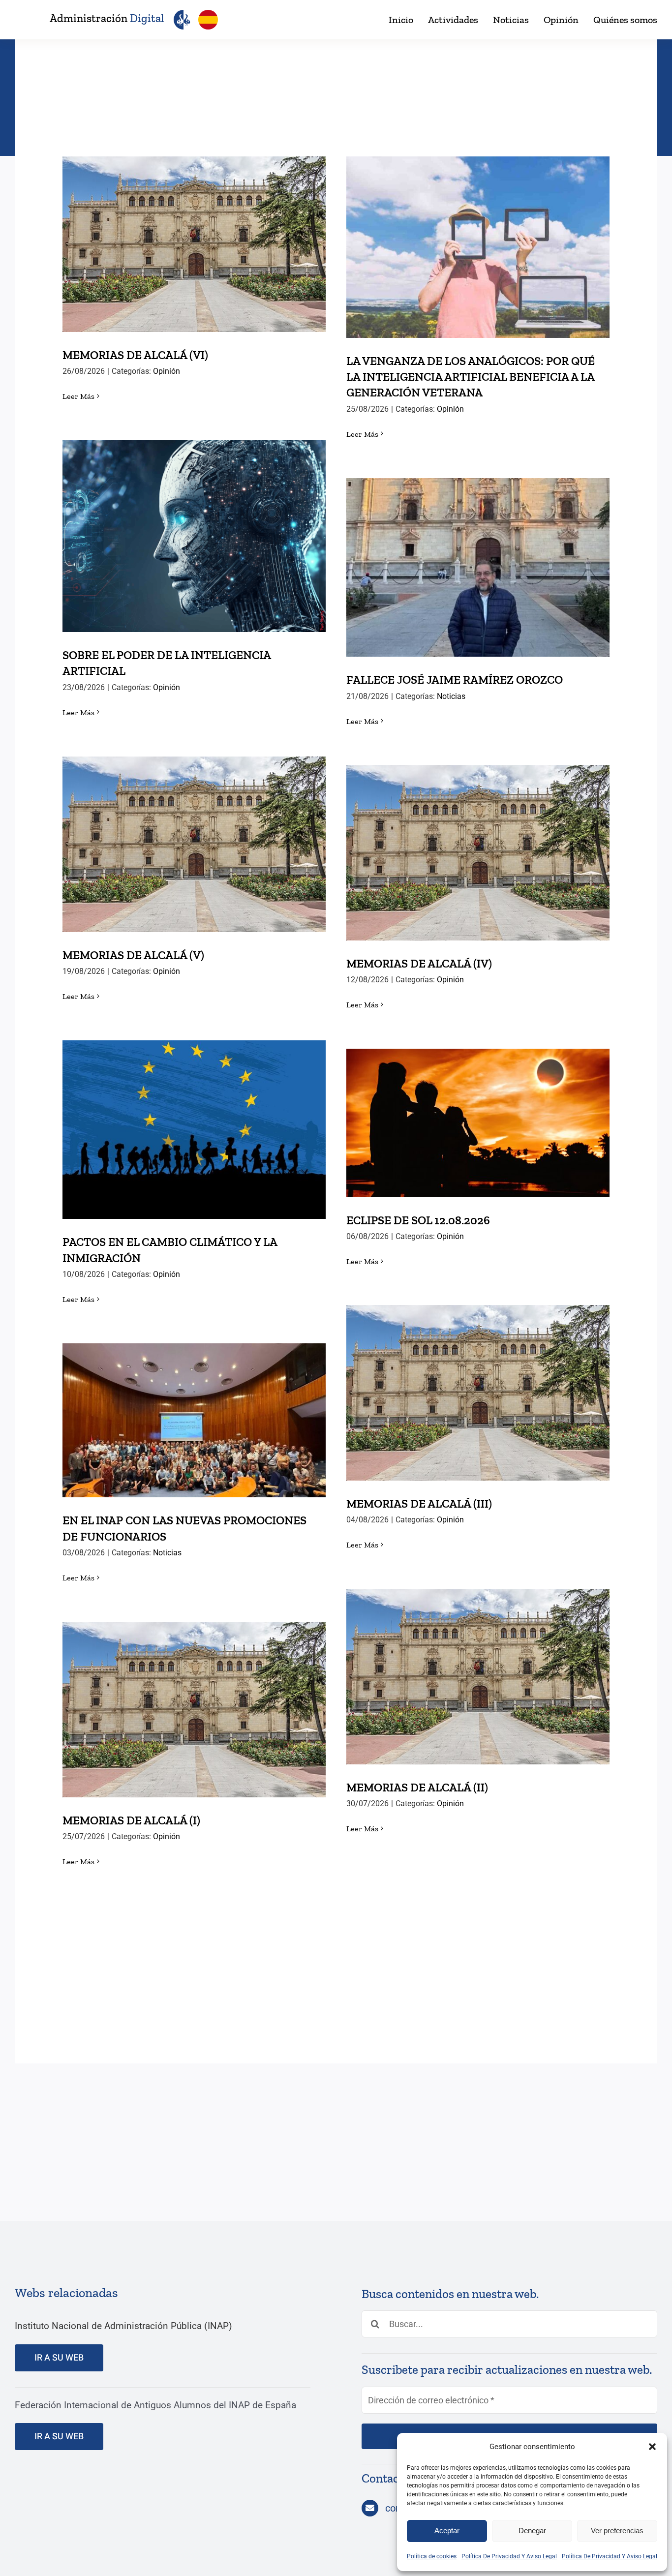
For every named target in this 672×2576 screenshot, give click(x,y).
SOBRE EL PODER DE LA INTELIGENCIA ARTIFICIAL (194, 519)
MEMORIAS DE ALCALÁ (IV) (478, 842)
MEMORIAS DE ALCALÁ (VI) (194, 234)
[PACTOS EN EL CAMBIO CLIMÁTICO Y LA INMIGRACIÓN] (194, 1130)
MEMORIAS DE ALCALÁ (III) (478, 1382)
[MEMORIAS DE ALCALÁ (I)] (194, 1710)
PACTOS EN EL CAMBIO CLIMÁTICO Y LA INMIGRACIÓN (194, 1112)
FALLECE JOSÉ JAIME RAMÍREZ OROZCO (478, 558)
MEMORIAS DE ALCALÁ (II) (478, 1666)
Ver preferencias (617, 2531)
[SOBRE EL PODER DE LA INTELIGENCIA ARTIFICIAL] (194, 536)
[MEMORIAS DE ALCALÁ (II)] (478, 1677)
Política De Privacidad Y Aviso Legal (509, 2556)
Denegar (532, 2531)
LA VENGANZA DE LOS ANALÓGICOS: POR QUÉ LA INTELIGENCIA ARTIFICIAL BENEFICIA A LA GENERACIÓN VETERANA (478, 223)
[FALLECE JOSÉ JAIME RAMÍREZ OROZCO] (478, 567)
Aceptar (447, 2531)
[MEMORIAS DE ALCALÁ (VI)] (194, 244)
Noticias (451, 696)
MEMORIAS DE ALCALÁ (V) (194, 834)
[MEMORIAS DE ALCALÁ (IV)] (478, 853)
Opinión (167, 371)
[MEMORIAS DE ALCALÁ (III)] (478, 1393)
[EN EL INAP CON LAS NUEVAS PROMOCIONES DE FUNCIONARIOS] (194, 1420)
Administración (107, 18)
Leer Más (78, 396)
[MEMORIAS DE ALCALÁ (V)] (194, 844)
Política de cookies (432, 2556)
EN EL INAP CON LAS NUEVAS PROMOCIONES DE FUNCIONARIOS (194, 1403)
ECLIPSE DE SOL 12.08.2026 (478, 1113)
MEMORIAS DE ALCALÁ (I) (194, 1699)
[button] (652, 2447)
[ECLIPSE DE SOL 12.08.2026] (478, 1123)
